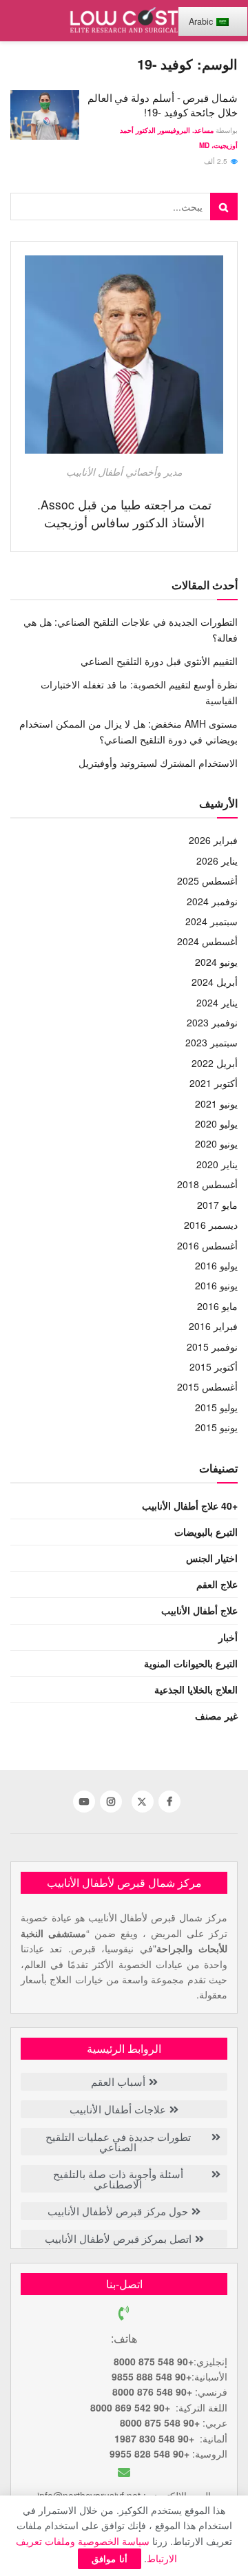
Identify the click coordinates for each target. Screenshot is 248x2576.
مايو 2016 (217, 1306)
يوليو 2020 (216, 1123)
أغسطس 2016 (207, 1245)
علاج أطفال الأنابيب (199, 1610)
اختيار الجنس (212, 1558)
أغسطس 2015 (207, 1386)
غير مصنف (216, 1715)
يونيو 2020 (216, 1143)
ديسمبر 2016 (211, 1225)
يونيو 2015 (216, 1427)
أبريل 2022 (215, 1063)
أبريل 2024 (215, 982)
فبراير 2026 (213, 840)
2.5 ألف (217, 161)
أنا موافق (110, 2558)
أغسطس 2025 (207, 880)
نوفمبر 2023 (212, 1022)
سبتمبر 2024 (211, 921)
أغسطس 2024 (207, 941)
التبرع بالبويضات (206, 1532)
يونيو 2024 (216, 962)
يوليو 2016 (216, 1265)
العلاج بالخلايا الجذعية (196, 1689)
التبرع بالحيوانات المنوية (191, 1663)
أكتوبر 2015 (214, 1366)
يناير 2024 (217, 1002)
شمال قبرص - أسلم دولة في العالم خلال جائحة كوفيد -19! (163, 105)
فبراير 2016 (213, 1326)
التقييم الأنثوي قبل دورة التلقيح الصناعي (159, 661)
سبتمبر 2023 (211, 1042)
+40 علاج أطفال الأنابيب (190, 1506)
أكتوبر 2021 (214, 1083)
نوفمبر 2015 (212, 1347)
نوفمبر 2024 (212, 901)
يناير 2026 (217, 861)
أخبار (228, 1637)
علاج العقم (217, 1584)
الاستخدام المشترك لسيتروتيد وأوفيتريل (158, 763)
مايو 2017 (217, 1205)
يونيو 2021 (216, 1104)
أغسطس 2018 (207, 1184)
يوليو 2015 (216, 1407)
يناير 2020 (217, 1164)
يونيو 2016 (216, 1285)
